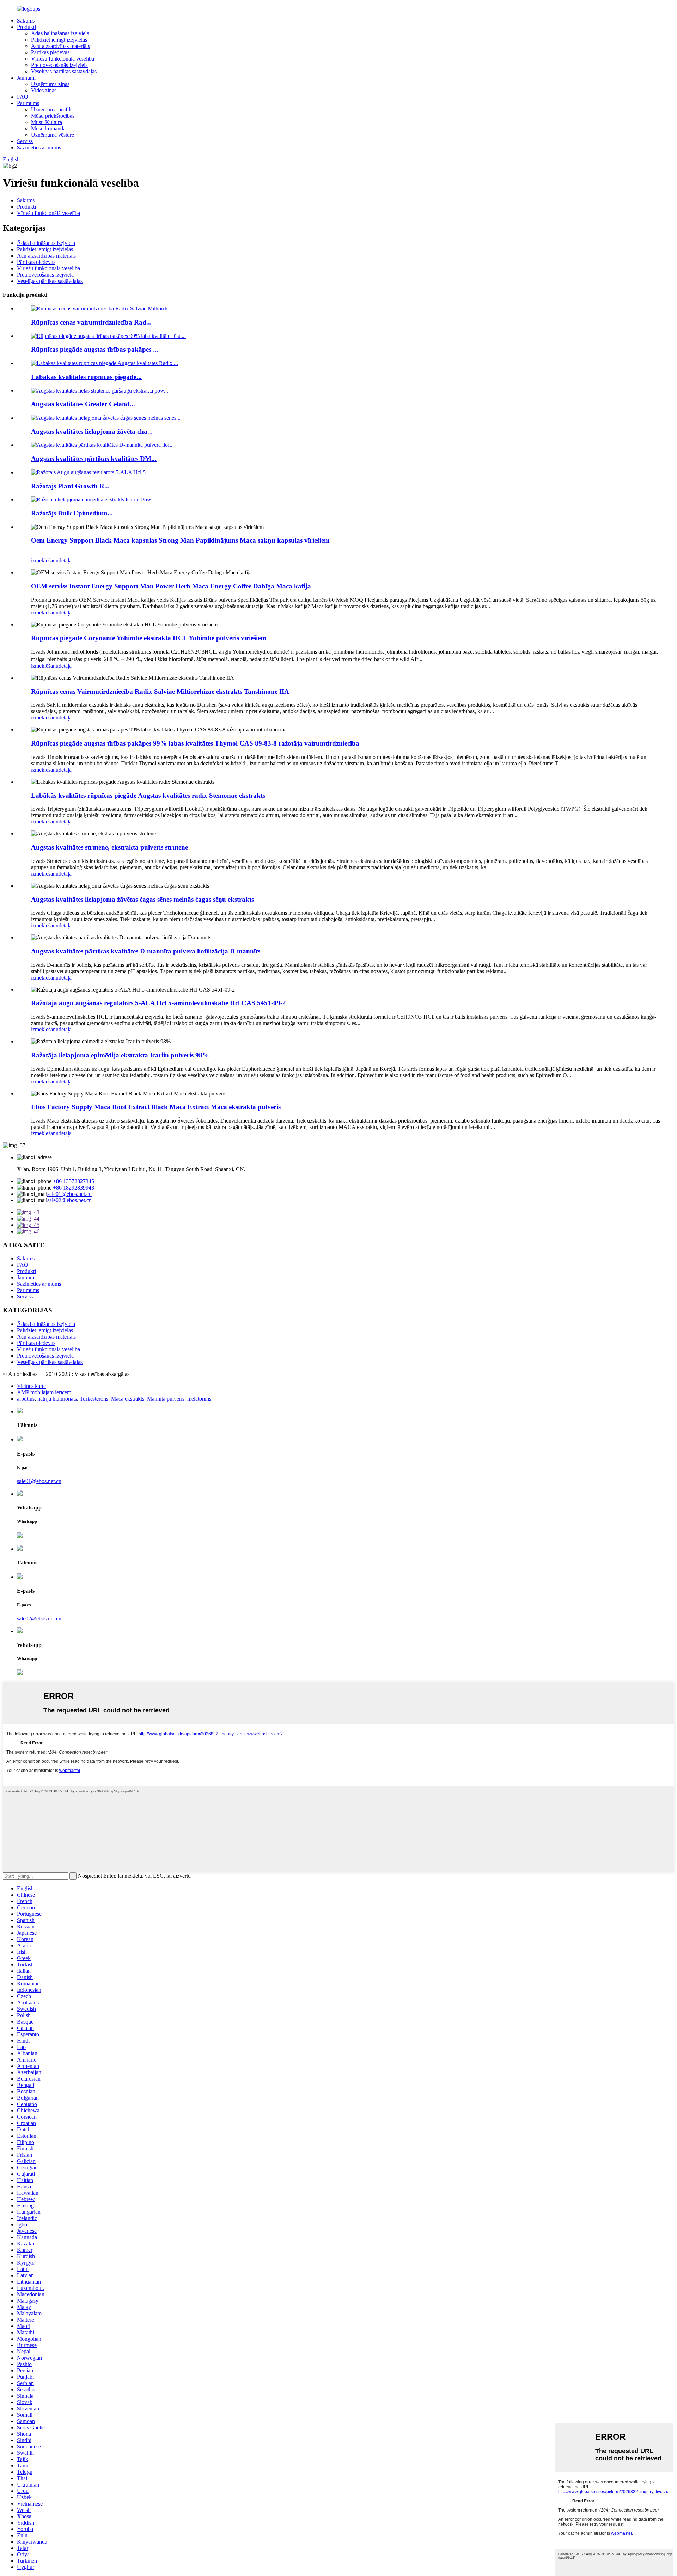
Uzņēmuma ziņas (50, 84)
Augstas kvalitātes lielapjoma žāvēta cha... (92, 431)
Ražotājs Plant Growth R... (70, 486)
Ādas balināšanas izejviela (60, 33)
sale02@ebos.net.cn (69, 1200)
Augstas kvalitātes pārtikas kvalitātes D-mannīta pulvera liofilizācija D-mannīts (146, 951)
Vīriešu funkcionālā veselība (63, 59)
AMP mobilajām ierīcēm (44, 1392)
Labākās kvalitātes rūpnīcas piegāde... (86, 377)
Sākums (26, 21)
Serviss (25, 141)
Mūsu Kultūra (47, 122)
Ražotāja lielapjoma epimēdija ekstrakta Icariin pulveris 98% (120, 1055)
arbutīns (26, 1399)
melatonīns (199, 1399)
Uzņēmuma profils (52, 109)
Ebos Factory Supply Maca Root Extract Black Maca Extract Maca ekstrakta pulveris (156, 1107)
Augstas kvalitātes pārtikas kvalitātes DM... (94, 459)
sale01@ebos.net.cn (69, 1194)
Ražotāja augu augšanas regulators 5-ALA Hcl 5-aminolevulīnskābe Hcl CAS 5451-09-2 (158, 1003)
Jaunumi (26, 78)
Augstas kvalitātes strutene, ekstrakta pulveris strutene (109, 847)
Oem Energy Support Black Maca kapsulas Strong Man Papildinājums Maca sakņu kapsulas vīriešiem (180, 540)
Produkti (26, 27)
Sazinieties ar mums (39, 147)
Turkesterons (94, 1399)
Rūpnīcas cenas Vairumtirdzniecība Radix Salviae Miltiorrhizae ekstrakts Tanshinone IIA (160, 691)
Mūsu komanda (48, 128)
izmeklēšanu (45, 560)
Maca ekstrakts (128, 1399)
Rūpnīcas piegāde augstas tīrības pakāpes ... (95, 349)
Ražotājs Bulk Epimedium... (72, 513)
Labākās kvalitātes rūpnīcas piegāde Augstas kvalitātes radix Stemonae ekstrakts (148, 795)
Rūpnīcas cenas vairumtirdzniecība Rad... (91, 322)
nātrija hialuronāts (57, 1399)
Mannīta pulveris (166, 1399)
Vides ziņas (44, 90)
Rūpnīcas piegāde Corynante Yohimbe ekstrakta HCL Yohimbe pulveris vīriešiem (149, 638)
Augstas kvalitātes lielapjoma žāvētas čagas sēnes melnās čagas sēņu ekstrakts (142, 899)
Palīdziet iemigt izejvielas (59, 40)
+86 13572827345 (74, 1181)
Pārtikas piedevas (50, 52)
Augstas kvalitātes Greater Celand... (83, 404)
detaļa (65, 560)
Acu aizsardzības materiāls (60, 46)
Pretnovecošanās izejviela (59, 65)
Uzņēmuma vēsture (53, 135)
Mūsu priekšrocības (53, 116)
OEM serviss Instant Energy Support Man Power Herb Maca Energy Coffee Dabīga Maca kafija (171, 586)
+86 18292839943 (74, 1188)
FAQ (23, 97)
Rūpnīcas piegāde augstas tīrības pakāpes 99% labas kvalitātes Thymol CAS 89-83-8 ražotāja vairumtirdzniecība (195, 743)
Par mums (28, 103)
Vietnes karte (31, 1386)
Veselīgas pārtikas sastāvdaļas (64, 71)
